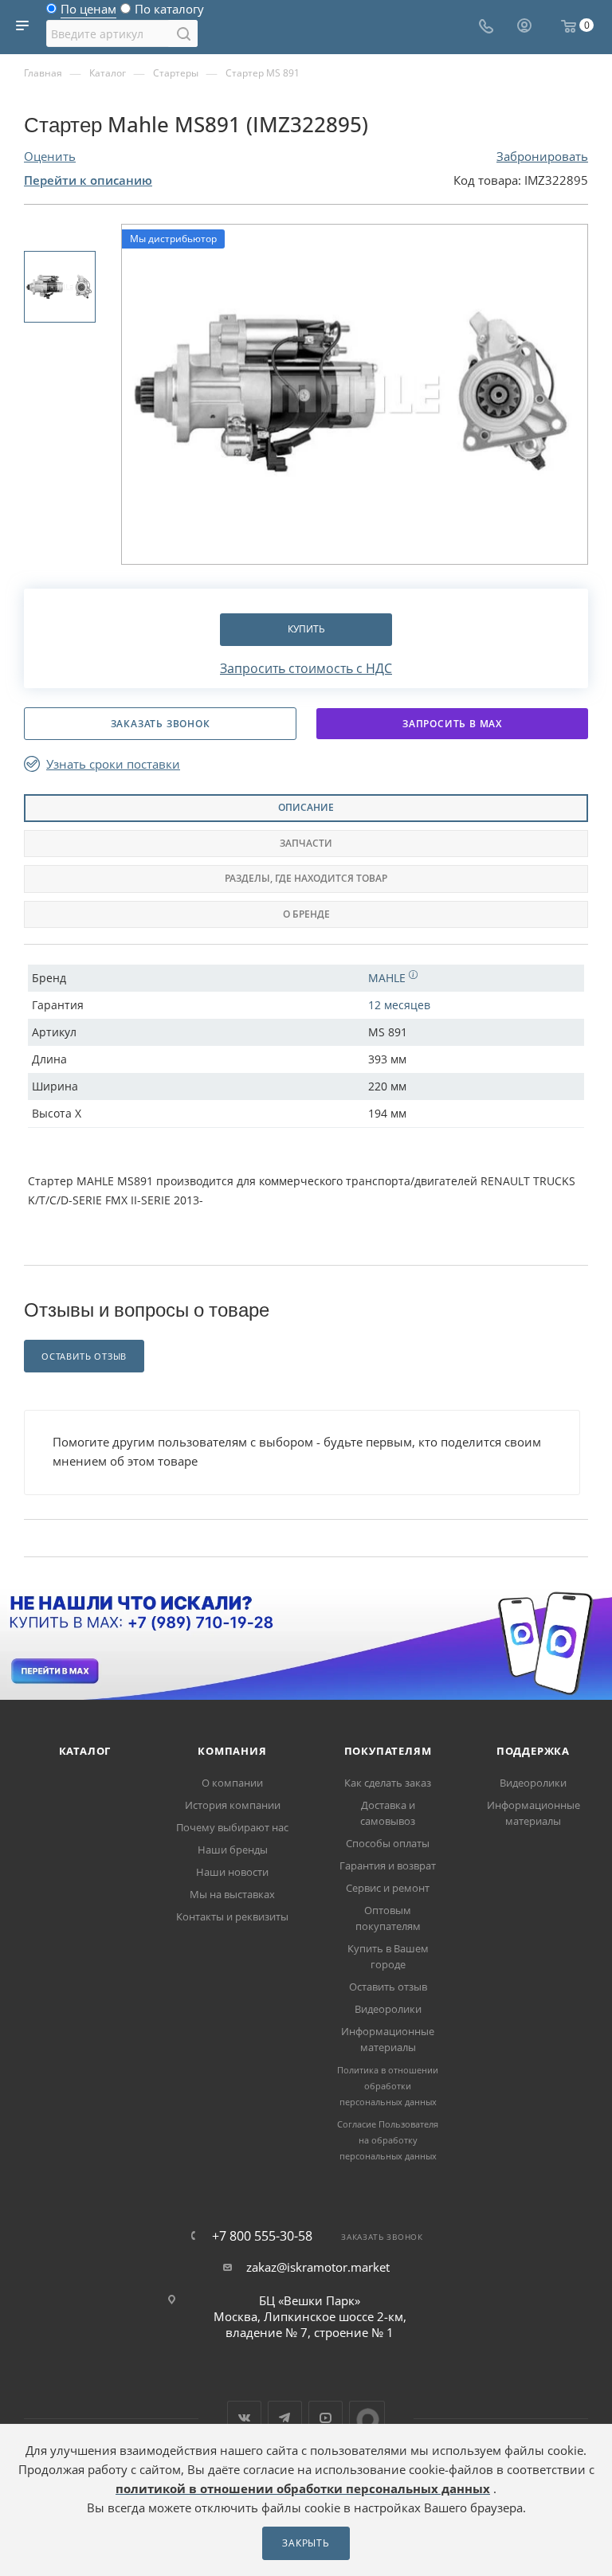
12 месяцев (399, 1005)
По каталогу (169, 13)
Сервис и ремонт (388, 1888)
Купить (306, 629)
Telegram (285, 2418)
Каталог (85, 1751)
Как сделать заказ (388, 1783)
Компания (232, 1751)
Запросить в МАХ (452, 724)
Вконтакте (244, 2418)
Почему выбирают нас (232, 1827)
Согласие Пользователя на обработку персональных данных (388, 2140)
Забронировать (542, 156)
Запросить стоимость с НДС (306, 668)
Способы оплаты (388, 1843)
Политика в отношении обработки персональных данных (388, 2086)
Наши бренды (233, 1850)
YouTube (326, 2418)
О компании (232, 1783)
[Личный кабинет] (524, 27)
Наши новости (232, 1872)
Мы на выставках (232, 1894)
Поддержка (533, 1751)
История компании (233, 1805)
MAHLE (388, 978)
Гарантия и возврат (388, 1865)
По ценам (88, 13)
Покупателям (388, 1751)
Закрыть (306, 2543)
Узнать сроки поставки (113, 764)
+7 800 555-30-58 (262, 2236)
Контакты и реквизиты (232, 1916)
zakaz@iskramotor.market (318, 2267)
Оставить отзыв (388, 1987)
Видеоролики (388, 2009)
